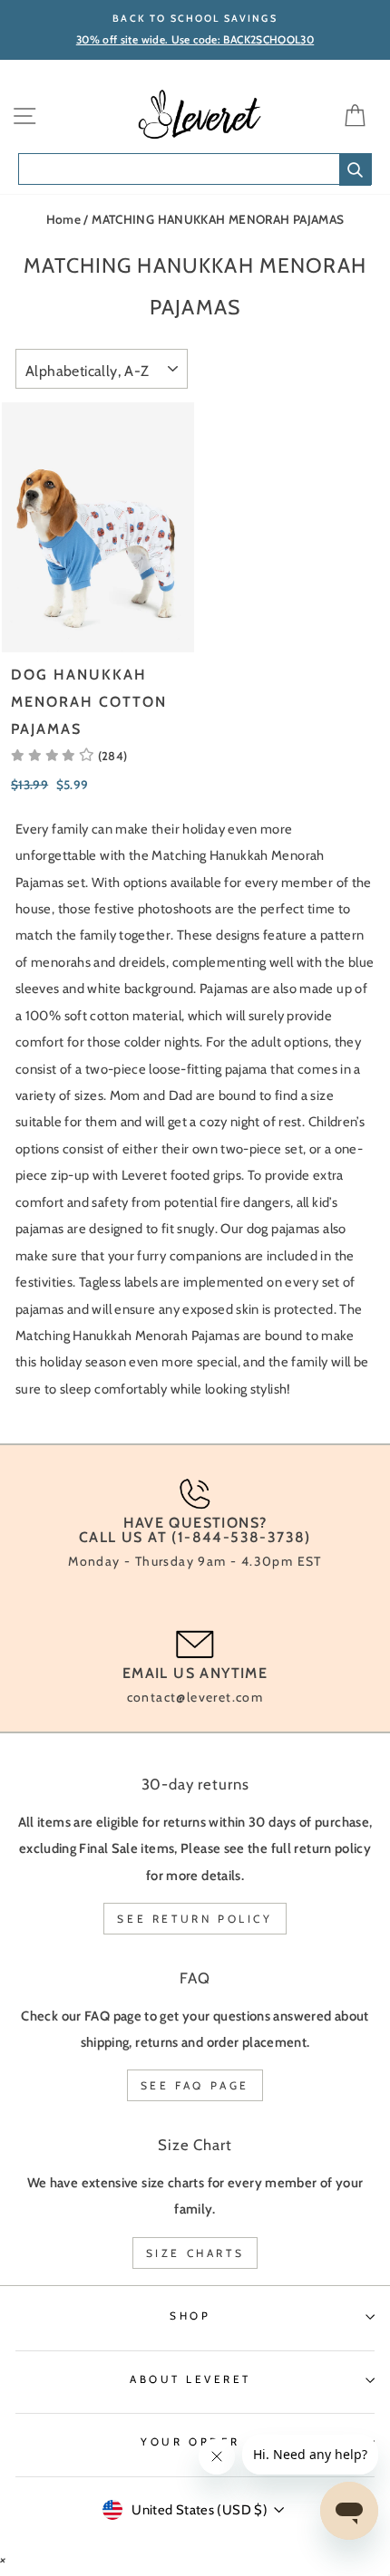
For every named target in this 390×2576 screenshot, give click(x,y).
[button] (69, 756)
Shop (190, 2316)
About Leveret (190, 2379)
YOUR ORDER (190, 2442)
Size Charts (195, 2253)
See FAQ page (195, 2085)
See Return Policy (195, 1919)
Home (63, 219)
